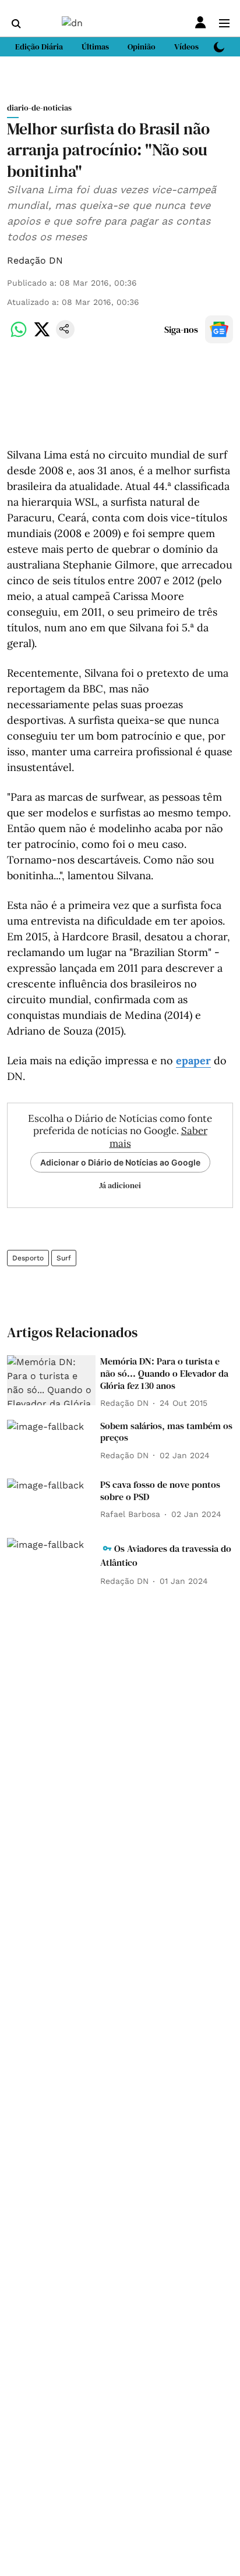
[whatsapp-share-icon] (19, 335)
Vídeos (186, 47)
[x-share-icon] (42, 335)
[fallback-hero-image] (51, 1380)
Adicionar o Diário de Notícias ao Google (120, 1162)
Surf (64, 1258)
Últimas (95, 47)
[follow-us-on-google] (219, 329)
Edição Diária (39, 47)
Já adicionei (120, 1185)
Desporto (28, 1258)
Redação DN (35, 260)
